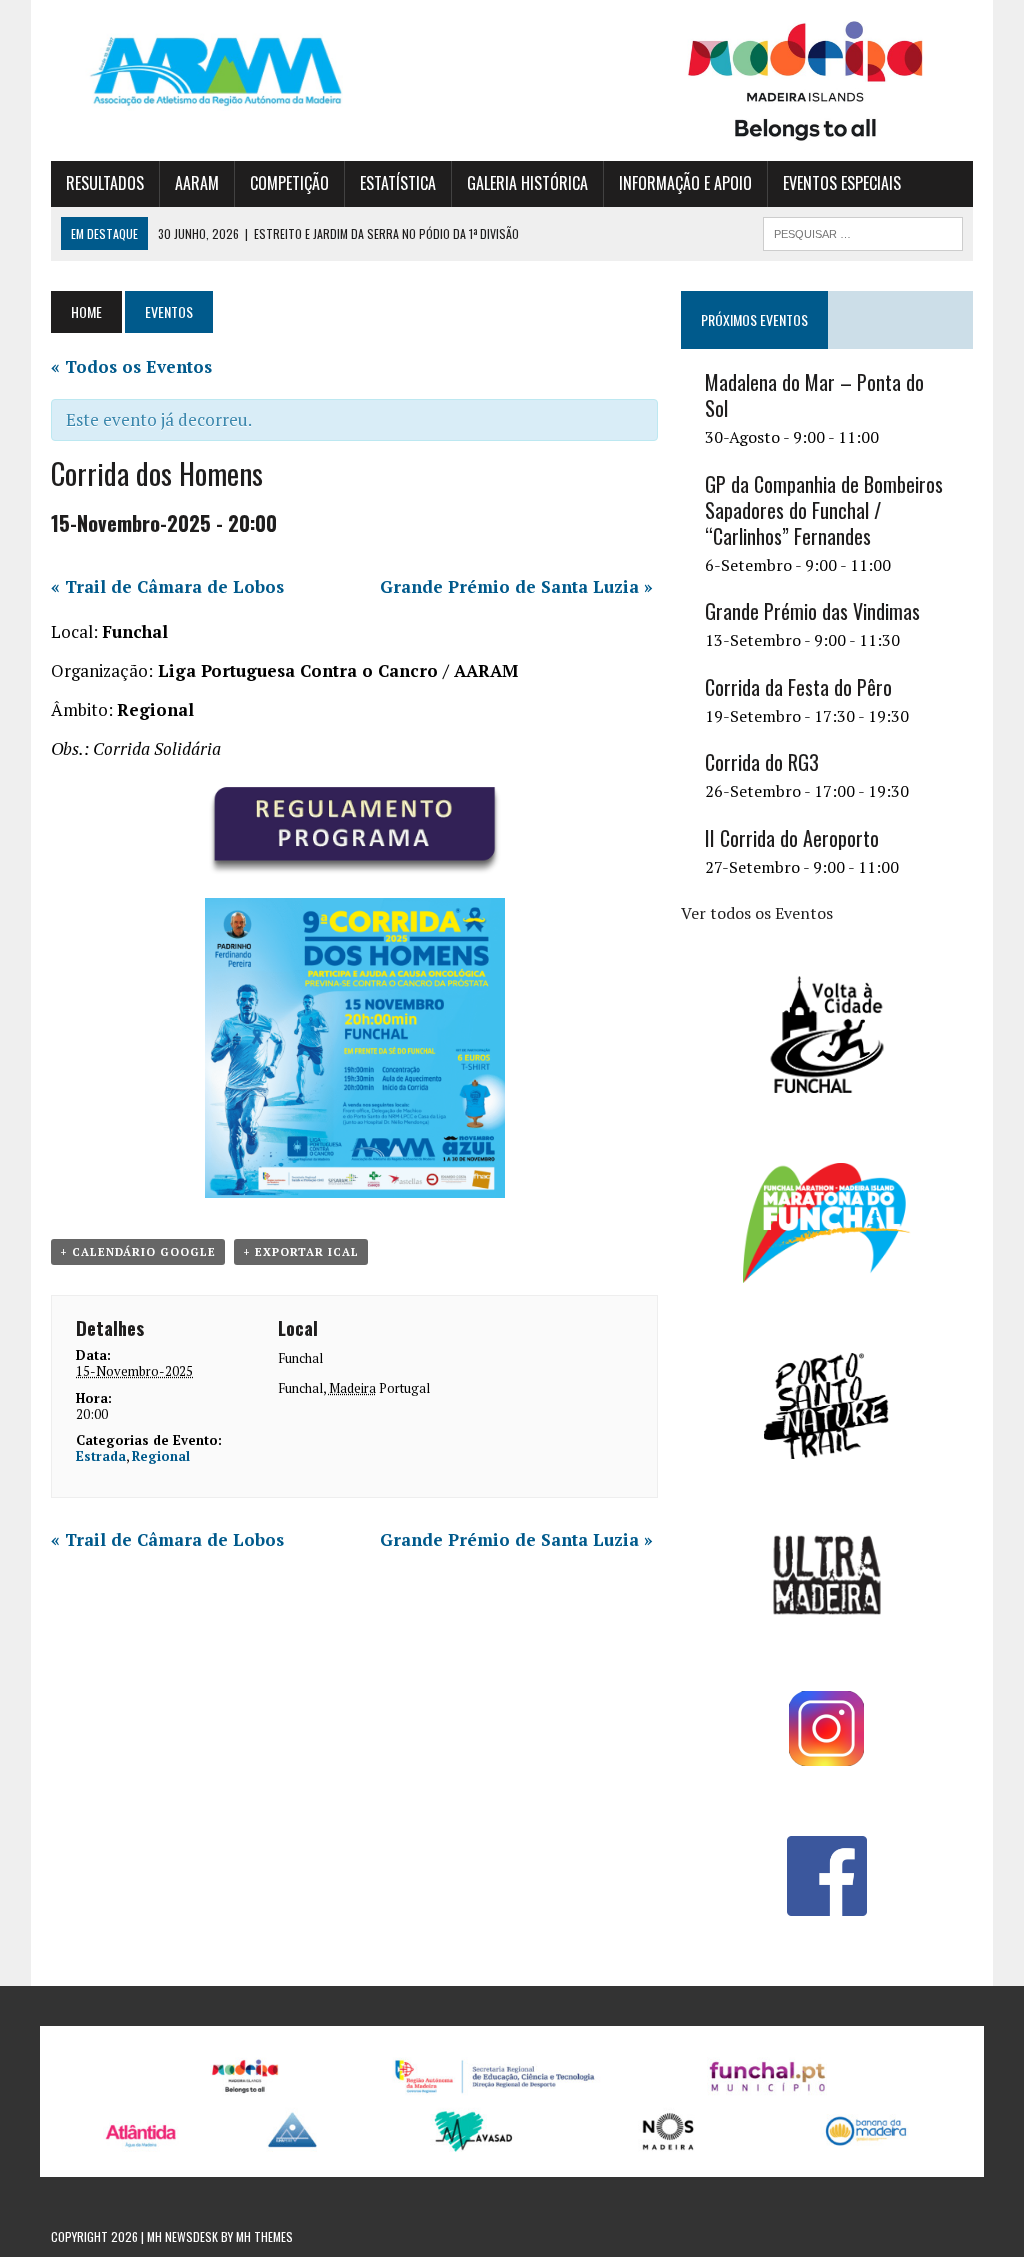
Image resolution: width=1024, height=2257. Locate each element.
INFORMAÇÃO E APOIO (685, 183)
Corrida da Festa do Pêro (798, 687)
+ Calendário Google (138, 1252)
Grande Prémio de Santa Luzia (516, 586)
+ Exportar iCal (301, 1252)
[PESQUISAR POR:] (863, 231)
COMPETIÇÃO (289, 183)
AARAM (197, 183)
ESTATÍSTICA (398, 183)
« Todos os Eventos (131, 366)
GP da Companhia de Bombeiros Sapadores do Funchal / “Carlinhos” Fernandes (824, 510)
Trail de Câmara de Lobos (167, 586)
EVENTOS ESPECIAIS (842, 183)
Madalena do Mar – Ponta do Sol (814, 395)
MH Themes (264, 2236)
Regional (161, 1456)
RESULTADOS (105, 183)
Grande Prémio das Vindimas (812, 611)
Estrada (101, 1456)
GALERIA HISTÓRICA (527, 183)
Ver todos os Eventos (757, 913)
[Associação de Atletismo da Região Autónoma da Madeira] (197, 71)
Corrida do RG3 (762, 762)
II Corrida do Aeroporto (792, 838)
